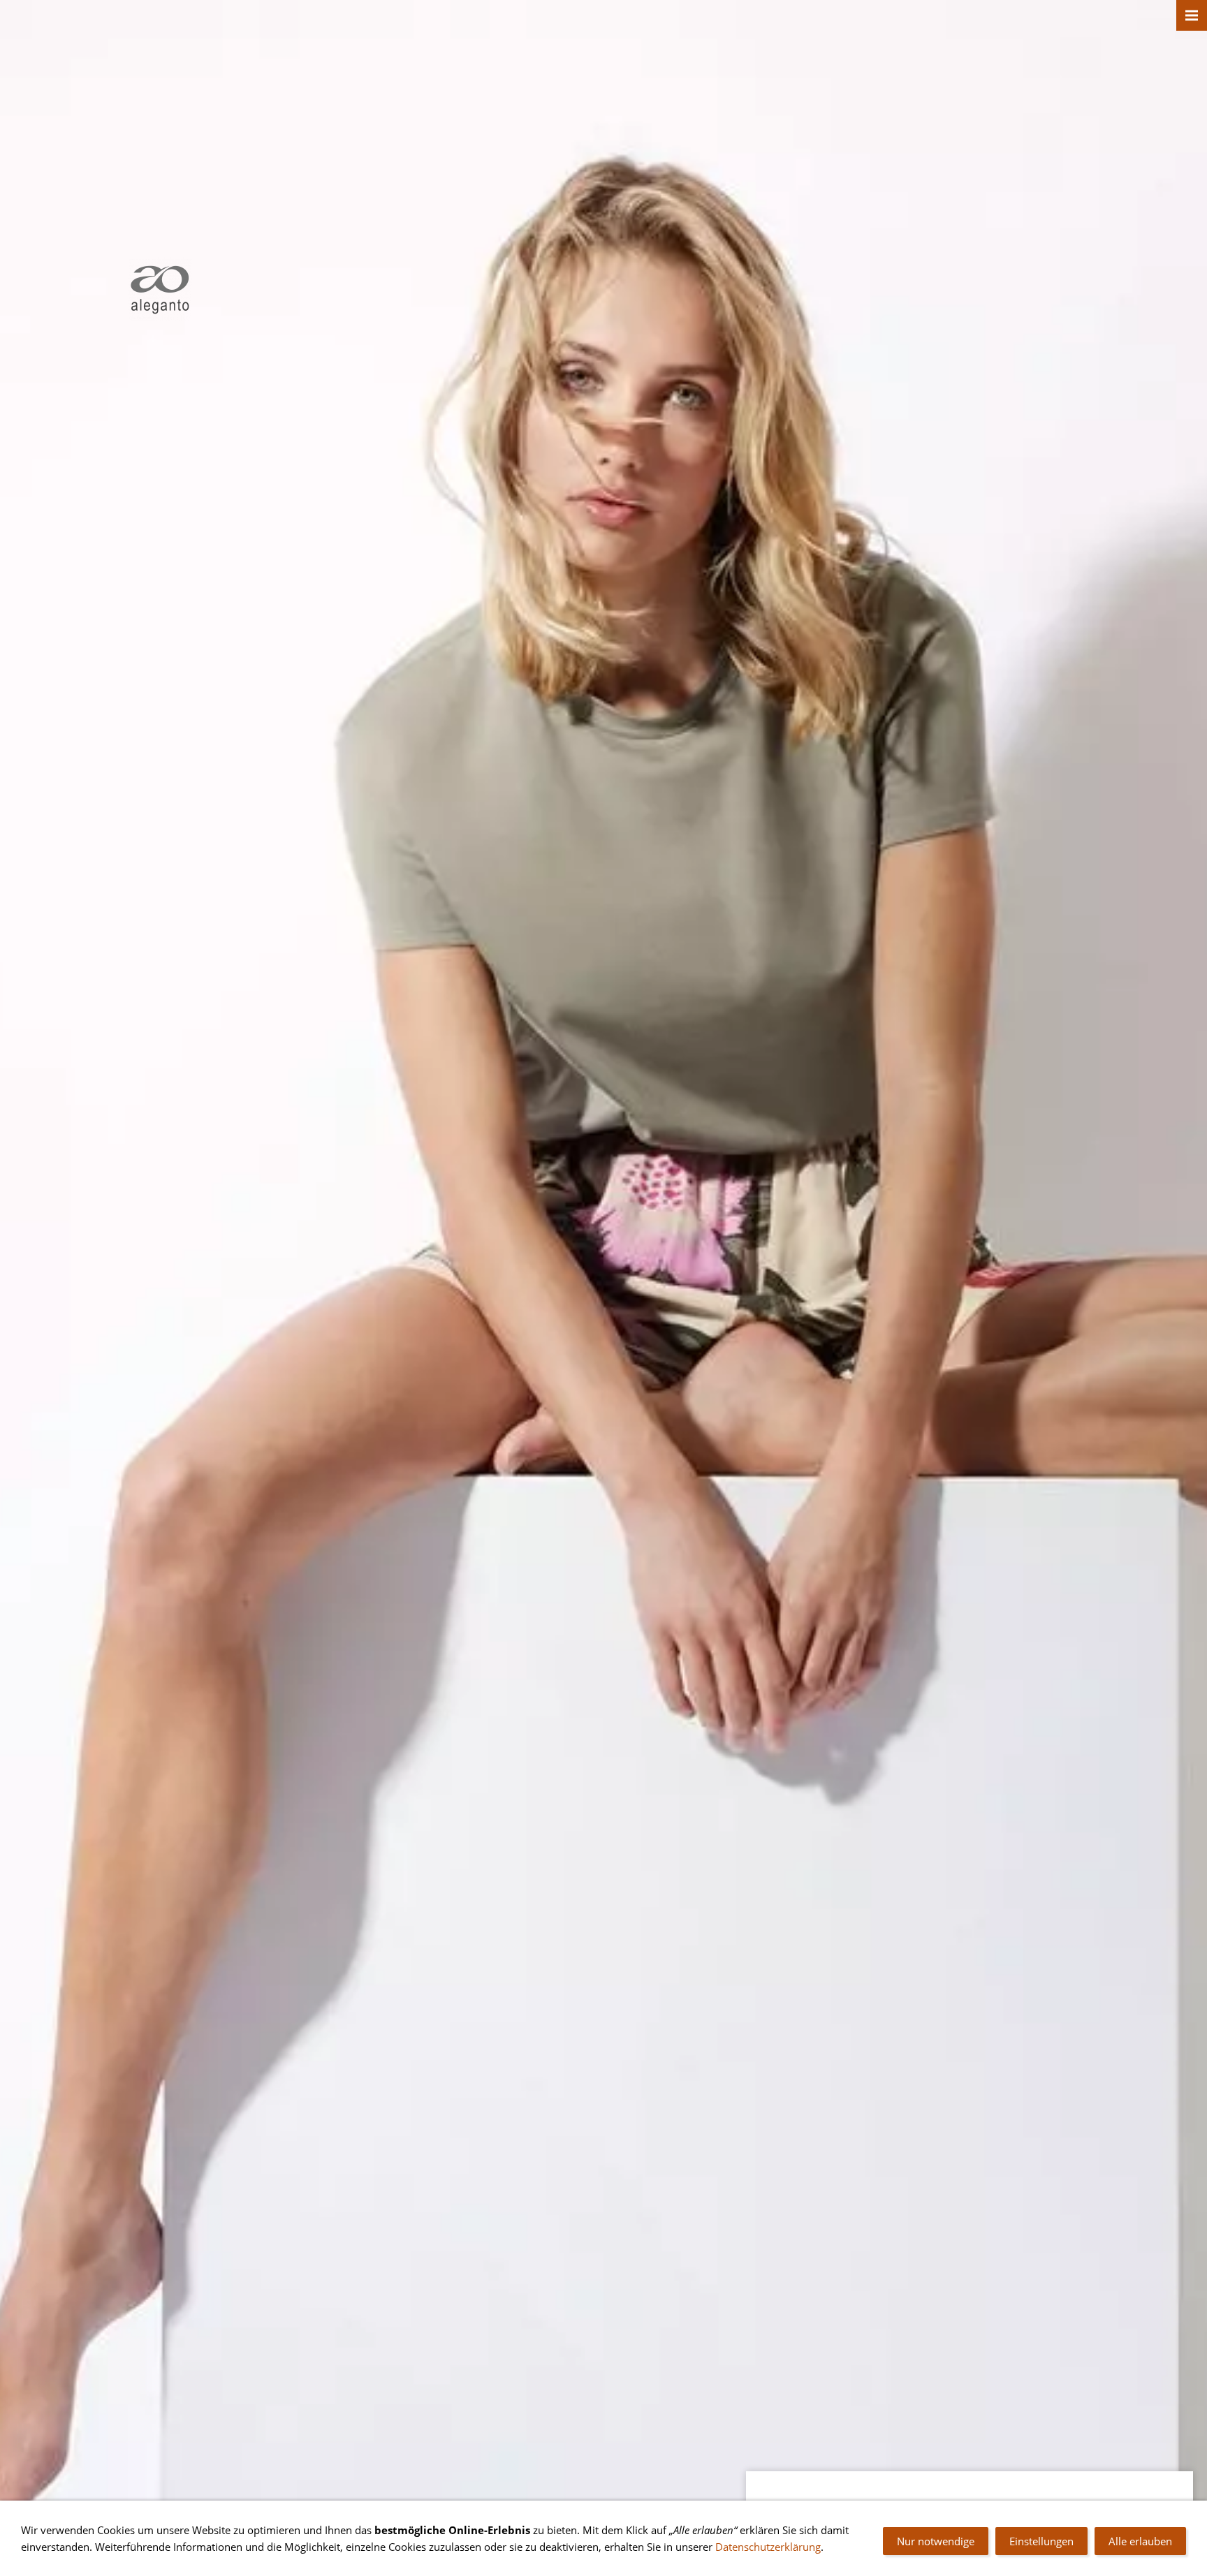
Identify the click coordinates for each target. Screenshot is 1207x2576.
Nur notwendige (936, 2541)
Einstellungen (1041, 2541)
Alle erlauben (1140, 2541)
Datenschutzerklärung (768, 2547)
